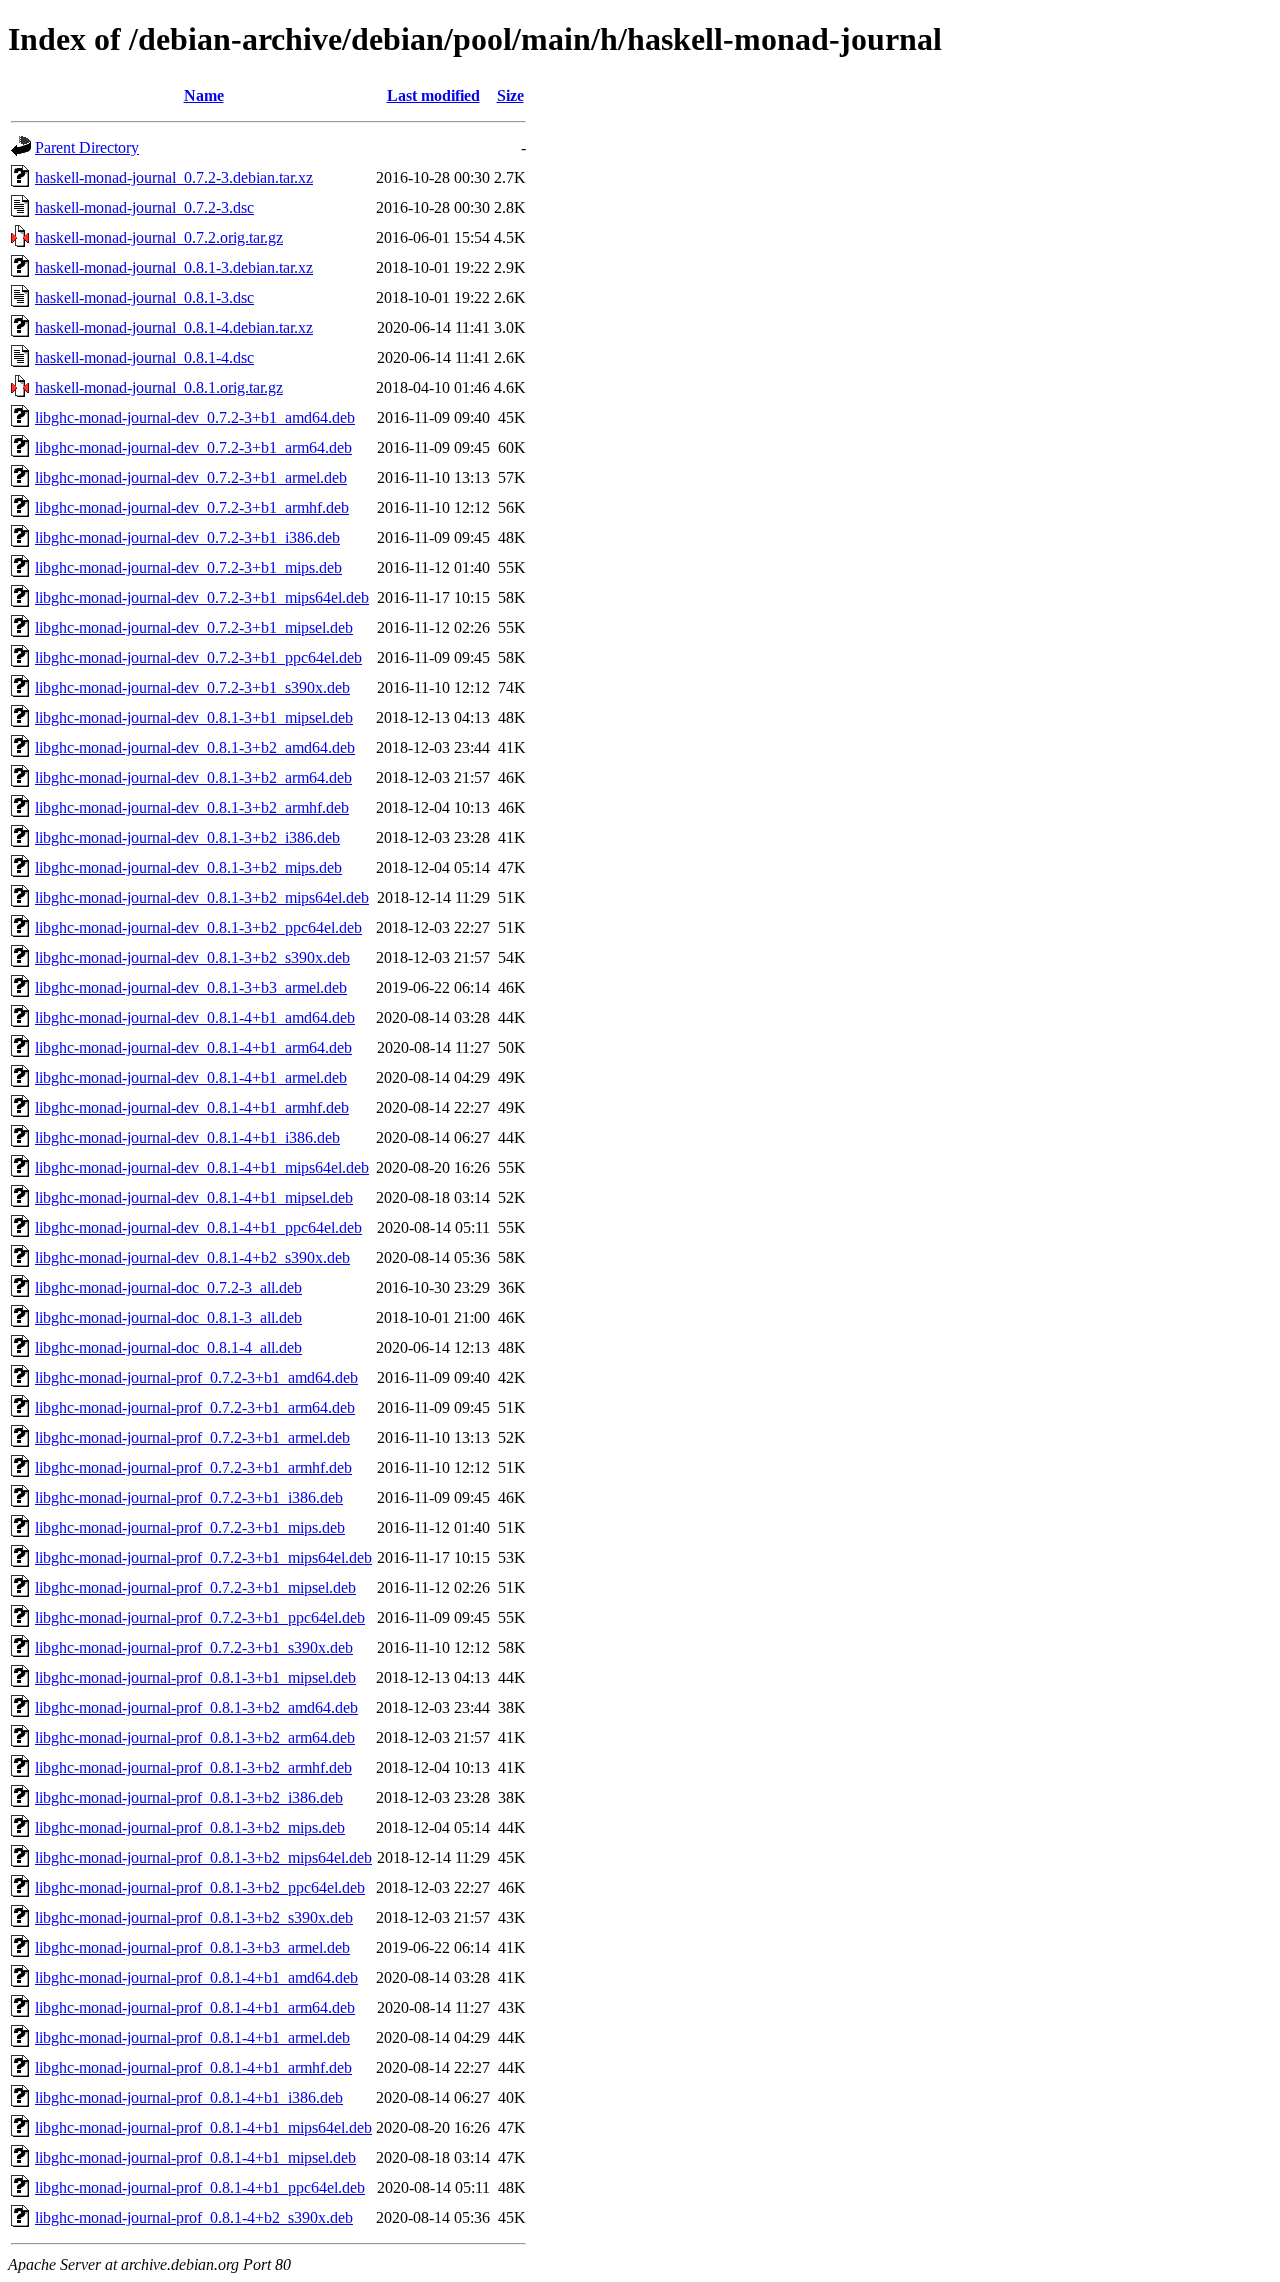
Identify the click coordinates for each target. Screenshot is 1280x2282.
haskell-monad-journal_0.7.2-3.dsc (144, 207)
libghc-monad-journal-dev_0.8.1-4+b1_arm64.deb (193, 1047)
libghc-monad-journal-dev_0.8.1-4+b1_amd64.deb (195, 1017)
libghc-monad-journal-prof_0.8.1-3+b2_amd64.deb (196, 1707)
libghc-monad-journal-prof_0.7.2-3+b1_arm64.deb (195, 1407)
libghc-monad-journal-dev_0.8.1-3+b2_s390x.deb (192, 957)
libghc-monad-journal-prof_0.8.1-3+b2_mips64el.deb (203, 1857)
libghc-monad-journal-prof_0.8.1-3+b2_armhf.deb (193, 1767)
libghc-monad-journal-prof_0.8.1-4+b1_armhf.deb (193, 2067)
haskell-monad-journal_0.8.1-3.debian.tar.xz (174, 267)
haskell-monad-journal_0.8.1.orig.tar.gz (159, 387)
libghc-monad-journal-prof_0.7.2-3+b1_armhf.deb (193, 1467)
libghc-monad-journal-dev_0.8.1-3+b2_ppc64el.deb (198, 927)
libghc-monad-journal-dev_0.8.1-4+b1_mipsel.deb (194, 1197)
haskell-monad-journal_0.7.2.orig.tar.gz (159, 237)
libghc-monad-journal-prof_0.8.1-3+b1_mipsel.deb (195, 1677)
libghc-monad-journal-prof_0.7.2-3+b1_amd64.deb (196, 1377)
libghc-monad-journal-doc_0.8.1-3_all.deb (168, 1317)
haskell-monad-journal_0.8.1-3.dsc (144, 297)
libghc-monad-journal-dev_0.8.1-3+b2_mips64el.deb (202, 897)
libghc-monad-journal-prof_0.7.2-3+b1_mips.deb (190, 1527)
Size (510, 95)
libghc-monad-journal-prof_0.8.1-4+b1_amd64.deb (196, 1977)
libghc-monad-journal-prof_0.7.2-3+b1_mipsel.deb (195, 1587)
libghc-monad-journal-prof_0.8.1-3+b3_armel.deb (192, 1947)
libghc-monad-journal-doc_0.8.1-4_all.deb (168, 1347)
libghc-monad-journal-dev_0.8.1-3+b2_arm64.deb (193, 777)
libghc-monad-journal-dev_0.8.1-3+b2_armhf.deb (192, 807)
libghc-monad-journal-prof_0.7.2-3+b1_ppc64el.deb (200, 1617)
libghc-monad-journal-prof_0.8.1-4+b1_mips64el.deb (203, 2127)
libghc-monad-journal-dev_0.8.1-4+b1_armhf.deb (192, 1107)
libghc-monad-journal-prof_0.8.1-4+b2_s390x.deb (194, 2217)
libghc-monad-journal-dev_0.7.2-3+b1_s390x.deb (192, 687)
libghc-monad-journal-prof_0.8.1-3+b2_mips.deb (190, 1827)
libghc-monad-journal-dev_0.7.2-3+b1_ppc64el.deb (198, 657)
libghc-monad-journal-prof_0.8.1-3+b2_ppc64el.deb (200, 1887)
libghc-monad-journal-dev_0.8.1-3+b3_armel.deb (191, 987)
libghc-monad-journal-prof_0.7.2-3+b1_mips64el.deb (203, 1557)
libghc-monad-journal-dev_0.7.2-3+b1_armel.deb (191, 477)
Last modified (433, 95)
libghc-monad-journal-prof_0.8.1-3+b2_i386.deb (189, 1797)
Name (204, 95)
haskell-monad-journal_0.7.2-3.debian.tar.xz (174, 177)
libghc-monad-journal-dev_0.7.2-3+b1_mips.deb (188, 567)
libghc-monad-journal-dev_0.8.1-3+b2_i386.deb (187, 837)
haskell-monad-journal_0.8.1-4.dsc (144, 357)
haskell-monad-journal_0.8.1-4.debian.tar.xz (174, 327)
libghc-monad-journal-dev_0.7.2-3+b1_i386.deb (187, 537)
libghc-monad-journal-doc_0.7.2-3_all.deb (168, 1287)
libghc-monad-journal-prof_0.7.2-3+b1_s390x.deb (194, 1647)
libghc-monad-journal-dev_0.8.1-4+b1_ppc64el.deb (198, 1227)
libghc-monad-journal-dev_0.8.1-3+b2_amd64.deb (195, 747)
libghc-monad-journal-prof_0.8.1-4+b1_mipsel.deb (195, 2157)
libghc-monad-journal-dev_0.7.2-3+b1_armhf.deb (192, 507)
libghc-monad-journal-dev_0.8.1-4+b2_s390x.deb (192, 1257)
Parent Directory (87, 147)
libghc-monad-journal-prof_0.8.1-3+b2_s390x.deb (194, 1917)
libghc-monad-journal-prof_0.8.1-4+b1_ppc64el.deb (200, 2187)
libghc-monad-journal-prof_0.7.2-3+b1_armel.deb (192, 1437)
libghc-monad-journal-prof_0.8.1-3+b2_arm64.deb (195, 1737)
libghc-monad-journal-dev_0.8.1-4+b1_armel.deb (191, 1077)
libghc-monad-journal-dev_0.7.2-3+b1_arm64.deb (193, 447)
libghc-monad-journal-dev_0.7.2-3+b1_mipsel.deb (194, 627)
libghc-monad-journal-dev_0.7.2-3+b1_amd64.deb (195, 417)
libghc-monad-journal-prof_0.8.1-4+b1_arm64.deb (195, 2007)
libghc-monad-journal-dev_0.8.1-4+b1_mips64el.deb (202, 1167)
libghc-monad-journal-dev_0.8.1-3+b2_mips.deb (188, 867)
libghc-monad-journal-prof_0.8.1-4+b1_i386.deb (189, 2097)
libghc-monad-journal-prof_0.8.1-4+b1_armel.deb (192, 2037)
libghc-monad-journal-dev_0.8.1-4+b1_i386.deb (187, 1137)
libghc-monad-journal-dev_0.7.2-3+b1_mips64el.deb (202, 597)
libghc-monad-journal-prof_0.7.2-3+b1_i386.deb (189, 1497)
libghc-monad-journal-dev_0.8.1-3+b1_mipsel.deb (194, 717)
